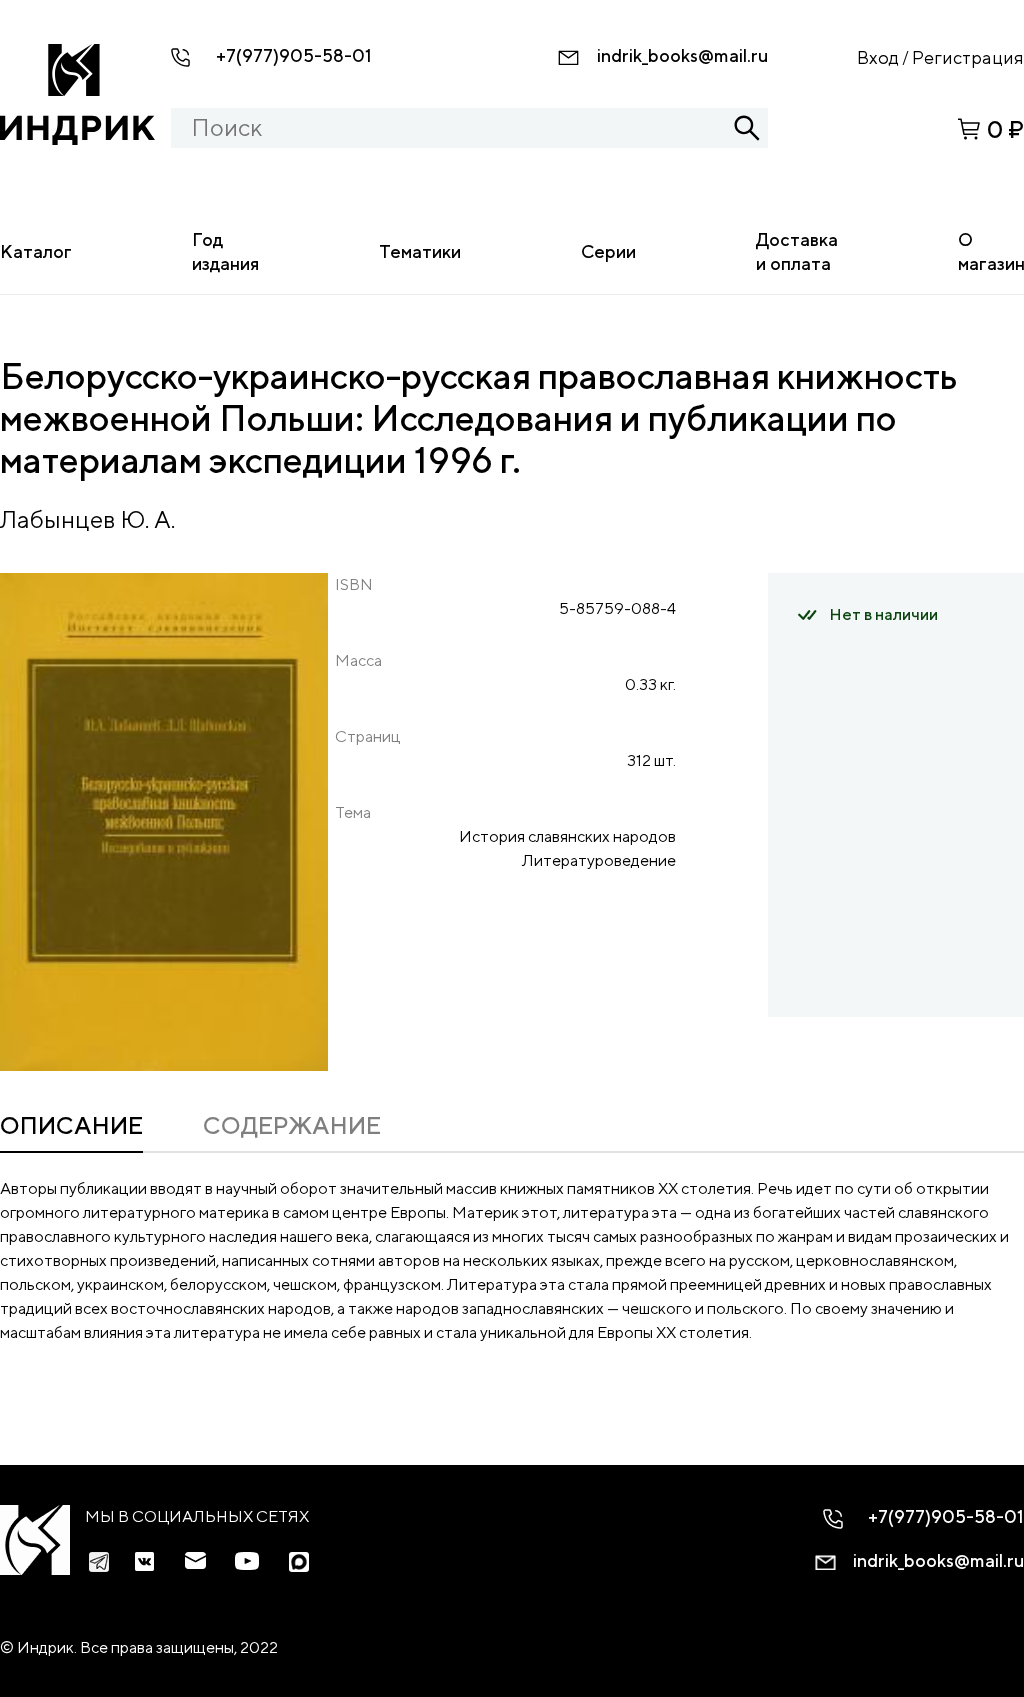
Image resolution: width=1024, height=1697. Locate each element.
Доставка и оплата (797, 251)
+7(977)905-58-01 (294, 55)
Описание (71, 1125)
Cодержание (292, 1125)
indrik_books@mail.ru (682, 55)
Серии (608, 251)
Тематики (420, 251)
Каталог (36, 251)
